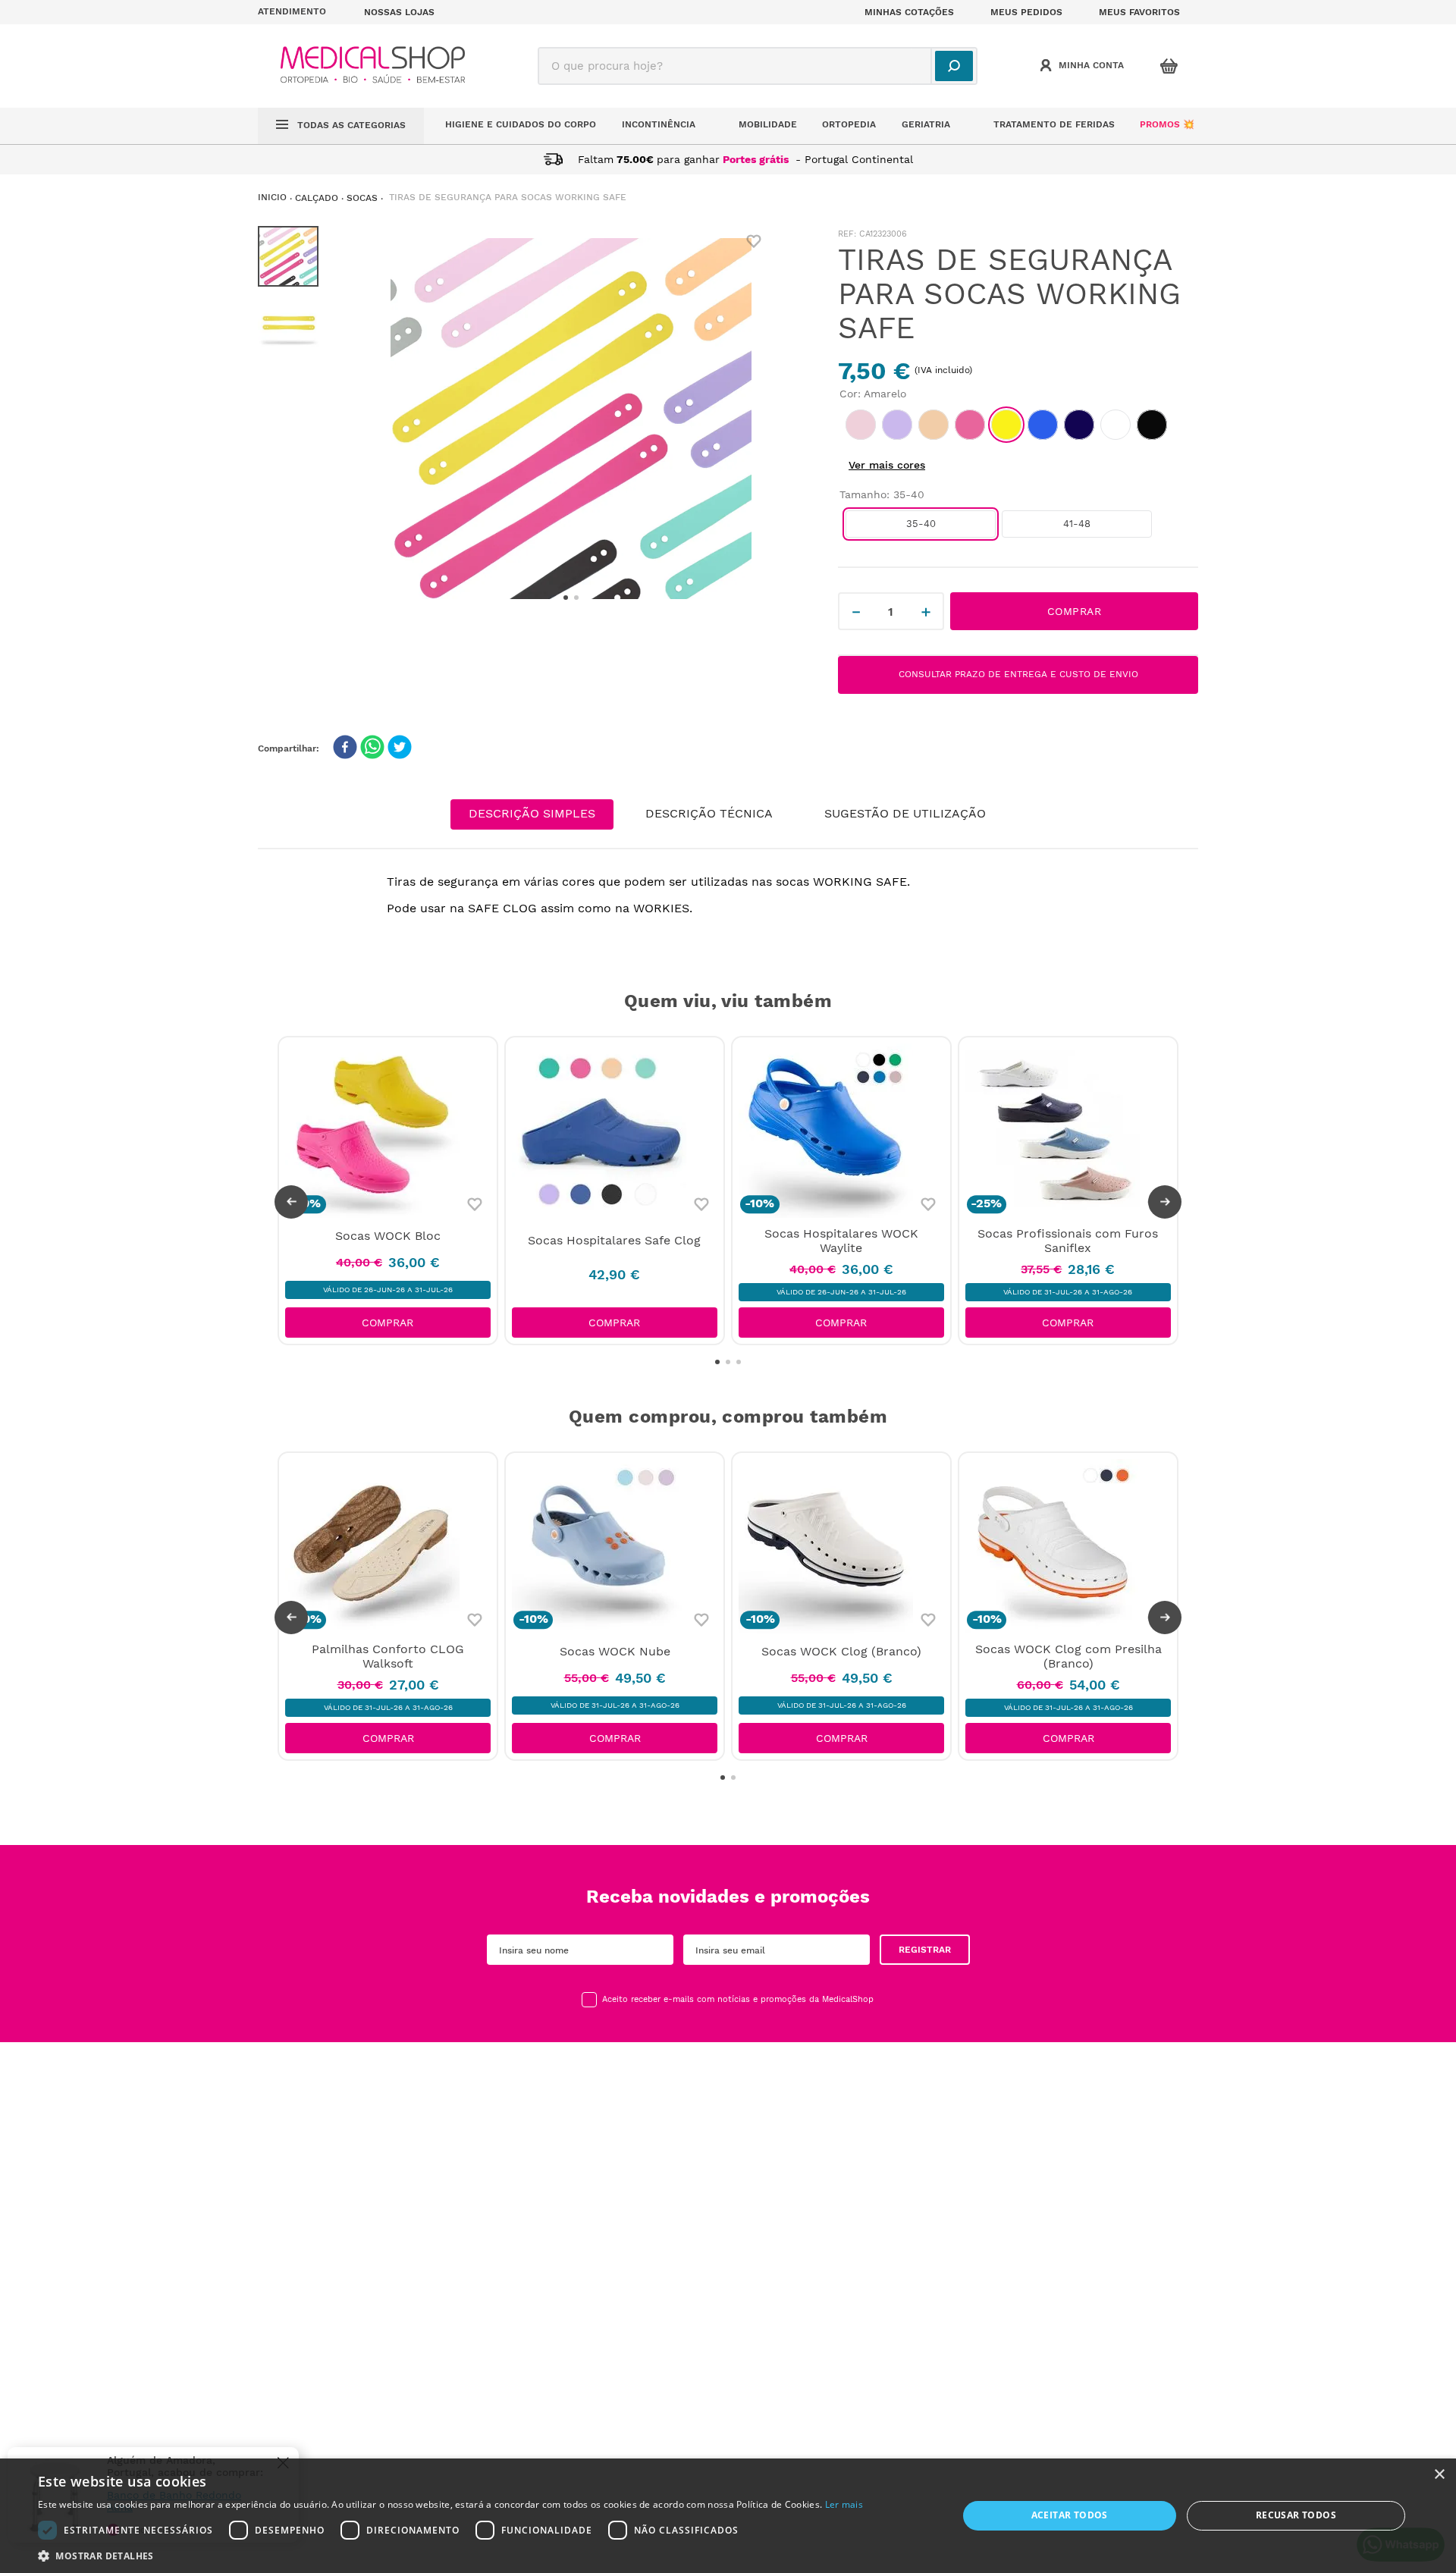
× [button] (1439, 2475)
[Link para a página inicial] (272, 198)
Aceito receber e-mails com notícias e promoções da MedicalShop (738, 2000)
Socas (362, 198)
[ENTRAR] (1084, 66)
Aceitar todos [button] (1070, 2515)
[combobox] (758, 66)
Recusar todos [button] (1296, 2515)
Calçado (317, 198)
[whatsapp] (372, 748)
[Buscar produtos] (954, 66)
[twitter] (400, 748)
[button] (302, 12)
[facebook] (345, 748)
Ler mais (844, 2504)
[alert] (728, 2516)
